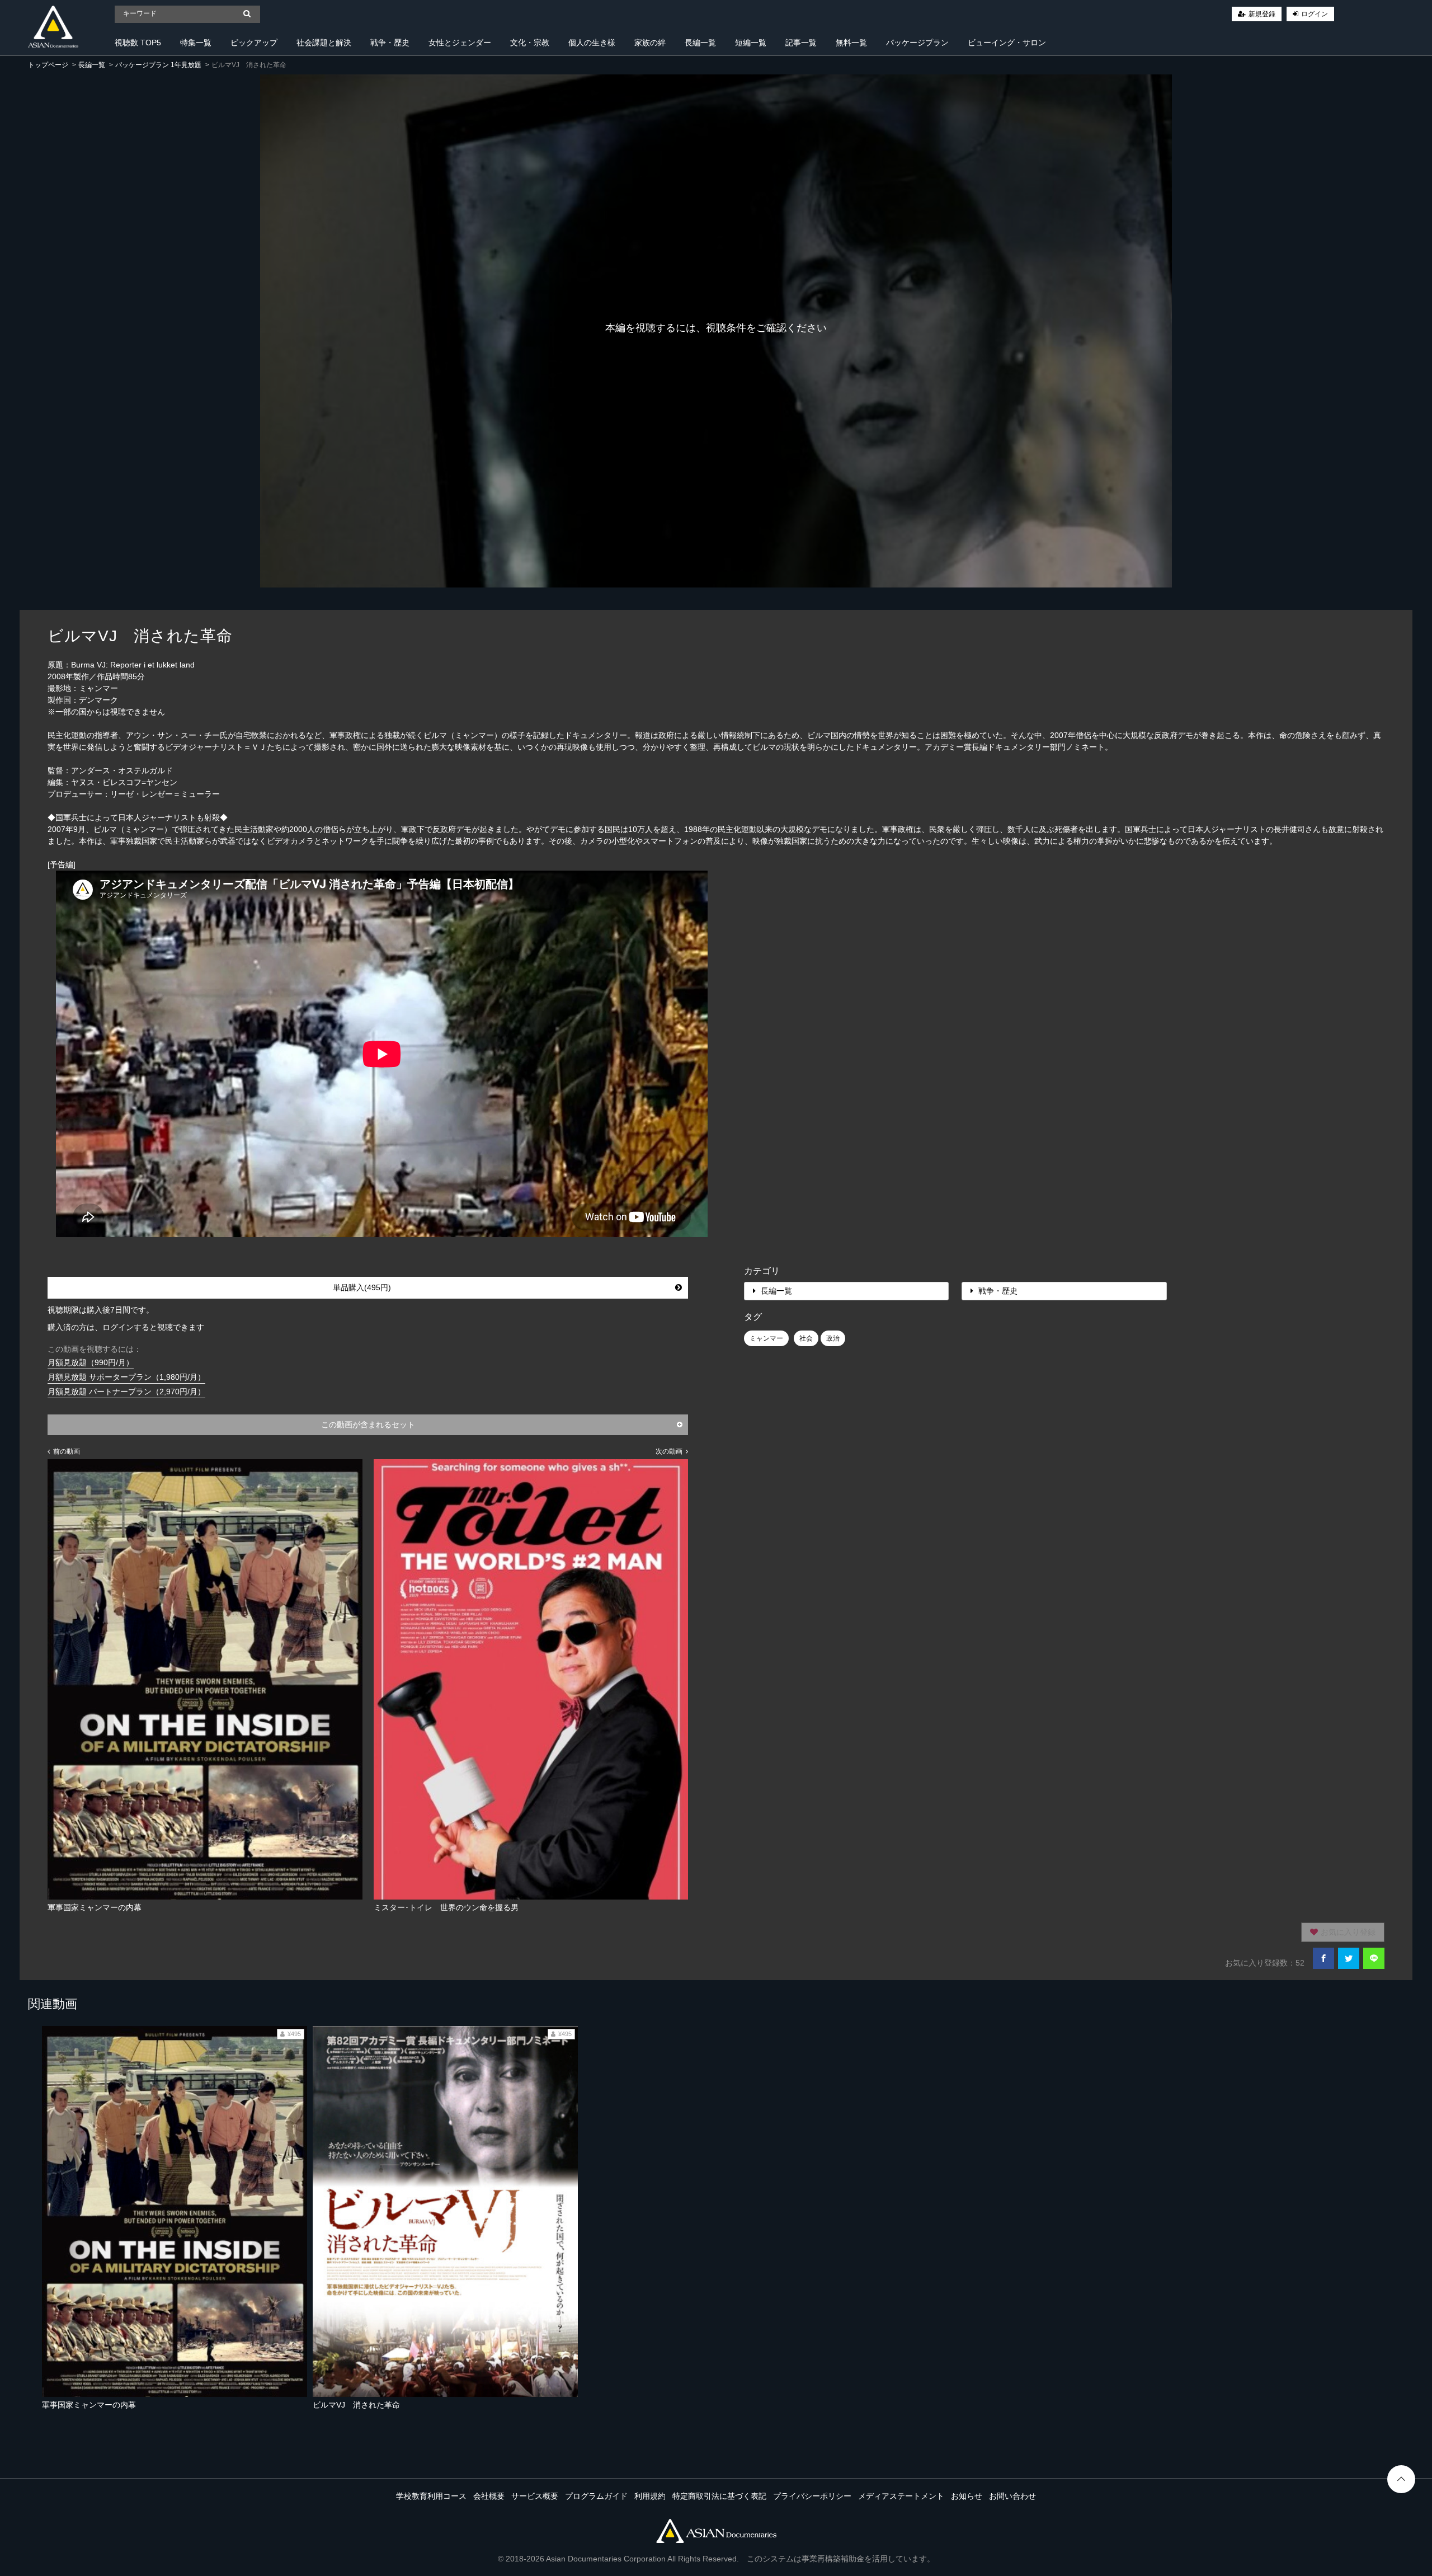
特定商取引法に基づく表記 (719, 2496)
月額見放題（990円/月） (91, 1362)
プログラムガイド (596, 2496)
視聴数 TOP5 (138, 43)
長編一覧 (700, 43)
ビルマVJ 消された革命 (356, 2405)
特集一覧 (196, 43)
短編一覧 (751, 43)
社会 (806, 1338)
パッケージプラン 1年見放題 (158, 65)
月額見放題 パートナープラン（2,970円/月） (126, 1392)
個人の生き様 (592, 43)
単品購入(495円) (362, 1287)
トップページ (48, 65)
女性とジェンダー (460, 43)
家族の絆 (650, 43)
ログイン (1315, 14)
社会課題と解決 (324, 43)
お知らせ (967, 2496)
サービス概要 (535, 2496)
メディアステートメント (901, 2496)
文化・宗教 (530, 43)
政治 (833, 1338)
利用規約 (650, 2496)
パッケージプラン (917, 43)
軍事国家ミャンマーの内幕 (89, 2405)
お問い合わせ (1012, 2496)
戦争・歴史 (390, 43)
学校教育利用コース (431, 2496)
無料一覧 (851, 43)
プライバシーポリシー (812, 2496)
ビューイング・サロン (1007, 43)
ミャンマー (766, 1338)
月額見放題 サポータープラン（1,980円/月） (126, 1377)
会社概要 (489, 2496)
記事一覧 (801, 43)
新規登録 (1262, 14)
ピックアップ (254, 43)
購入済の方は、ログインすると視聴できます (126, 1327)
